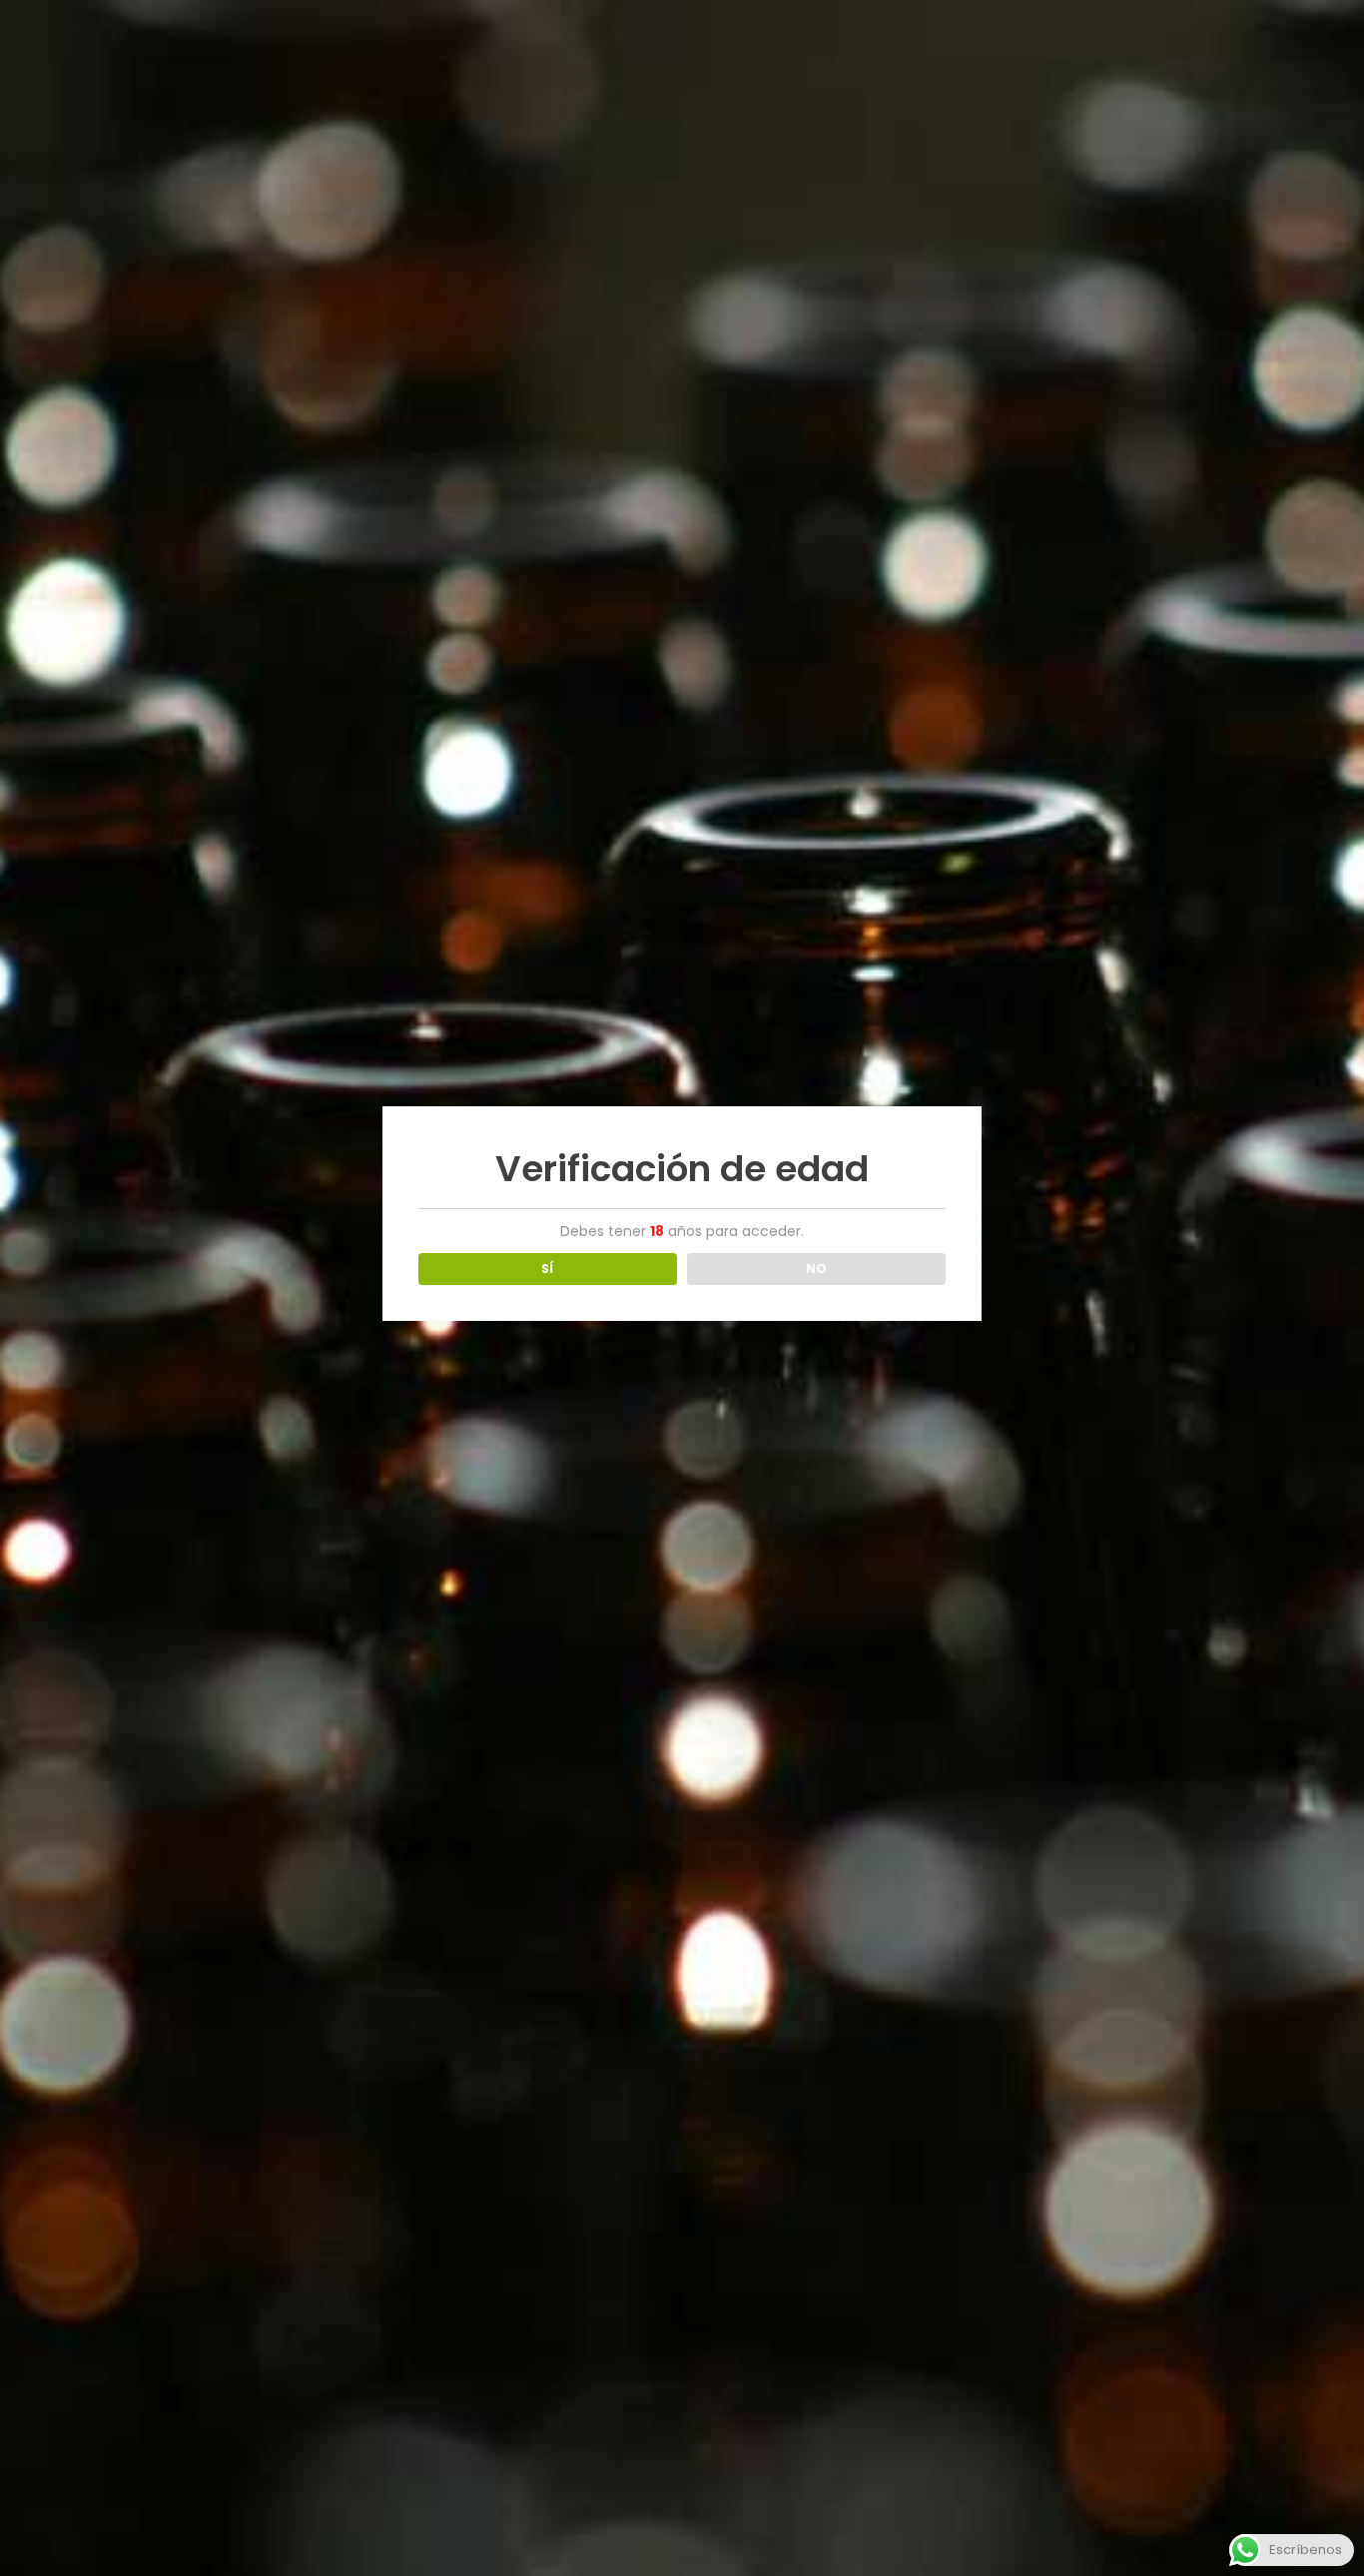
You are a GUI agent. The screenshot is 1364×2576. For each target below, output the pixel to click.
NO (816, 1269)
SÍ (547, 1269)
